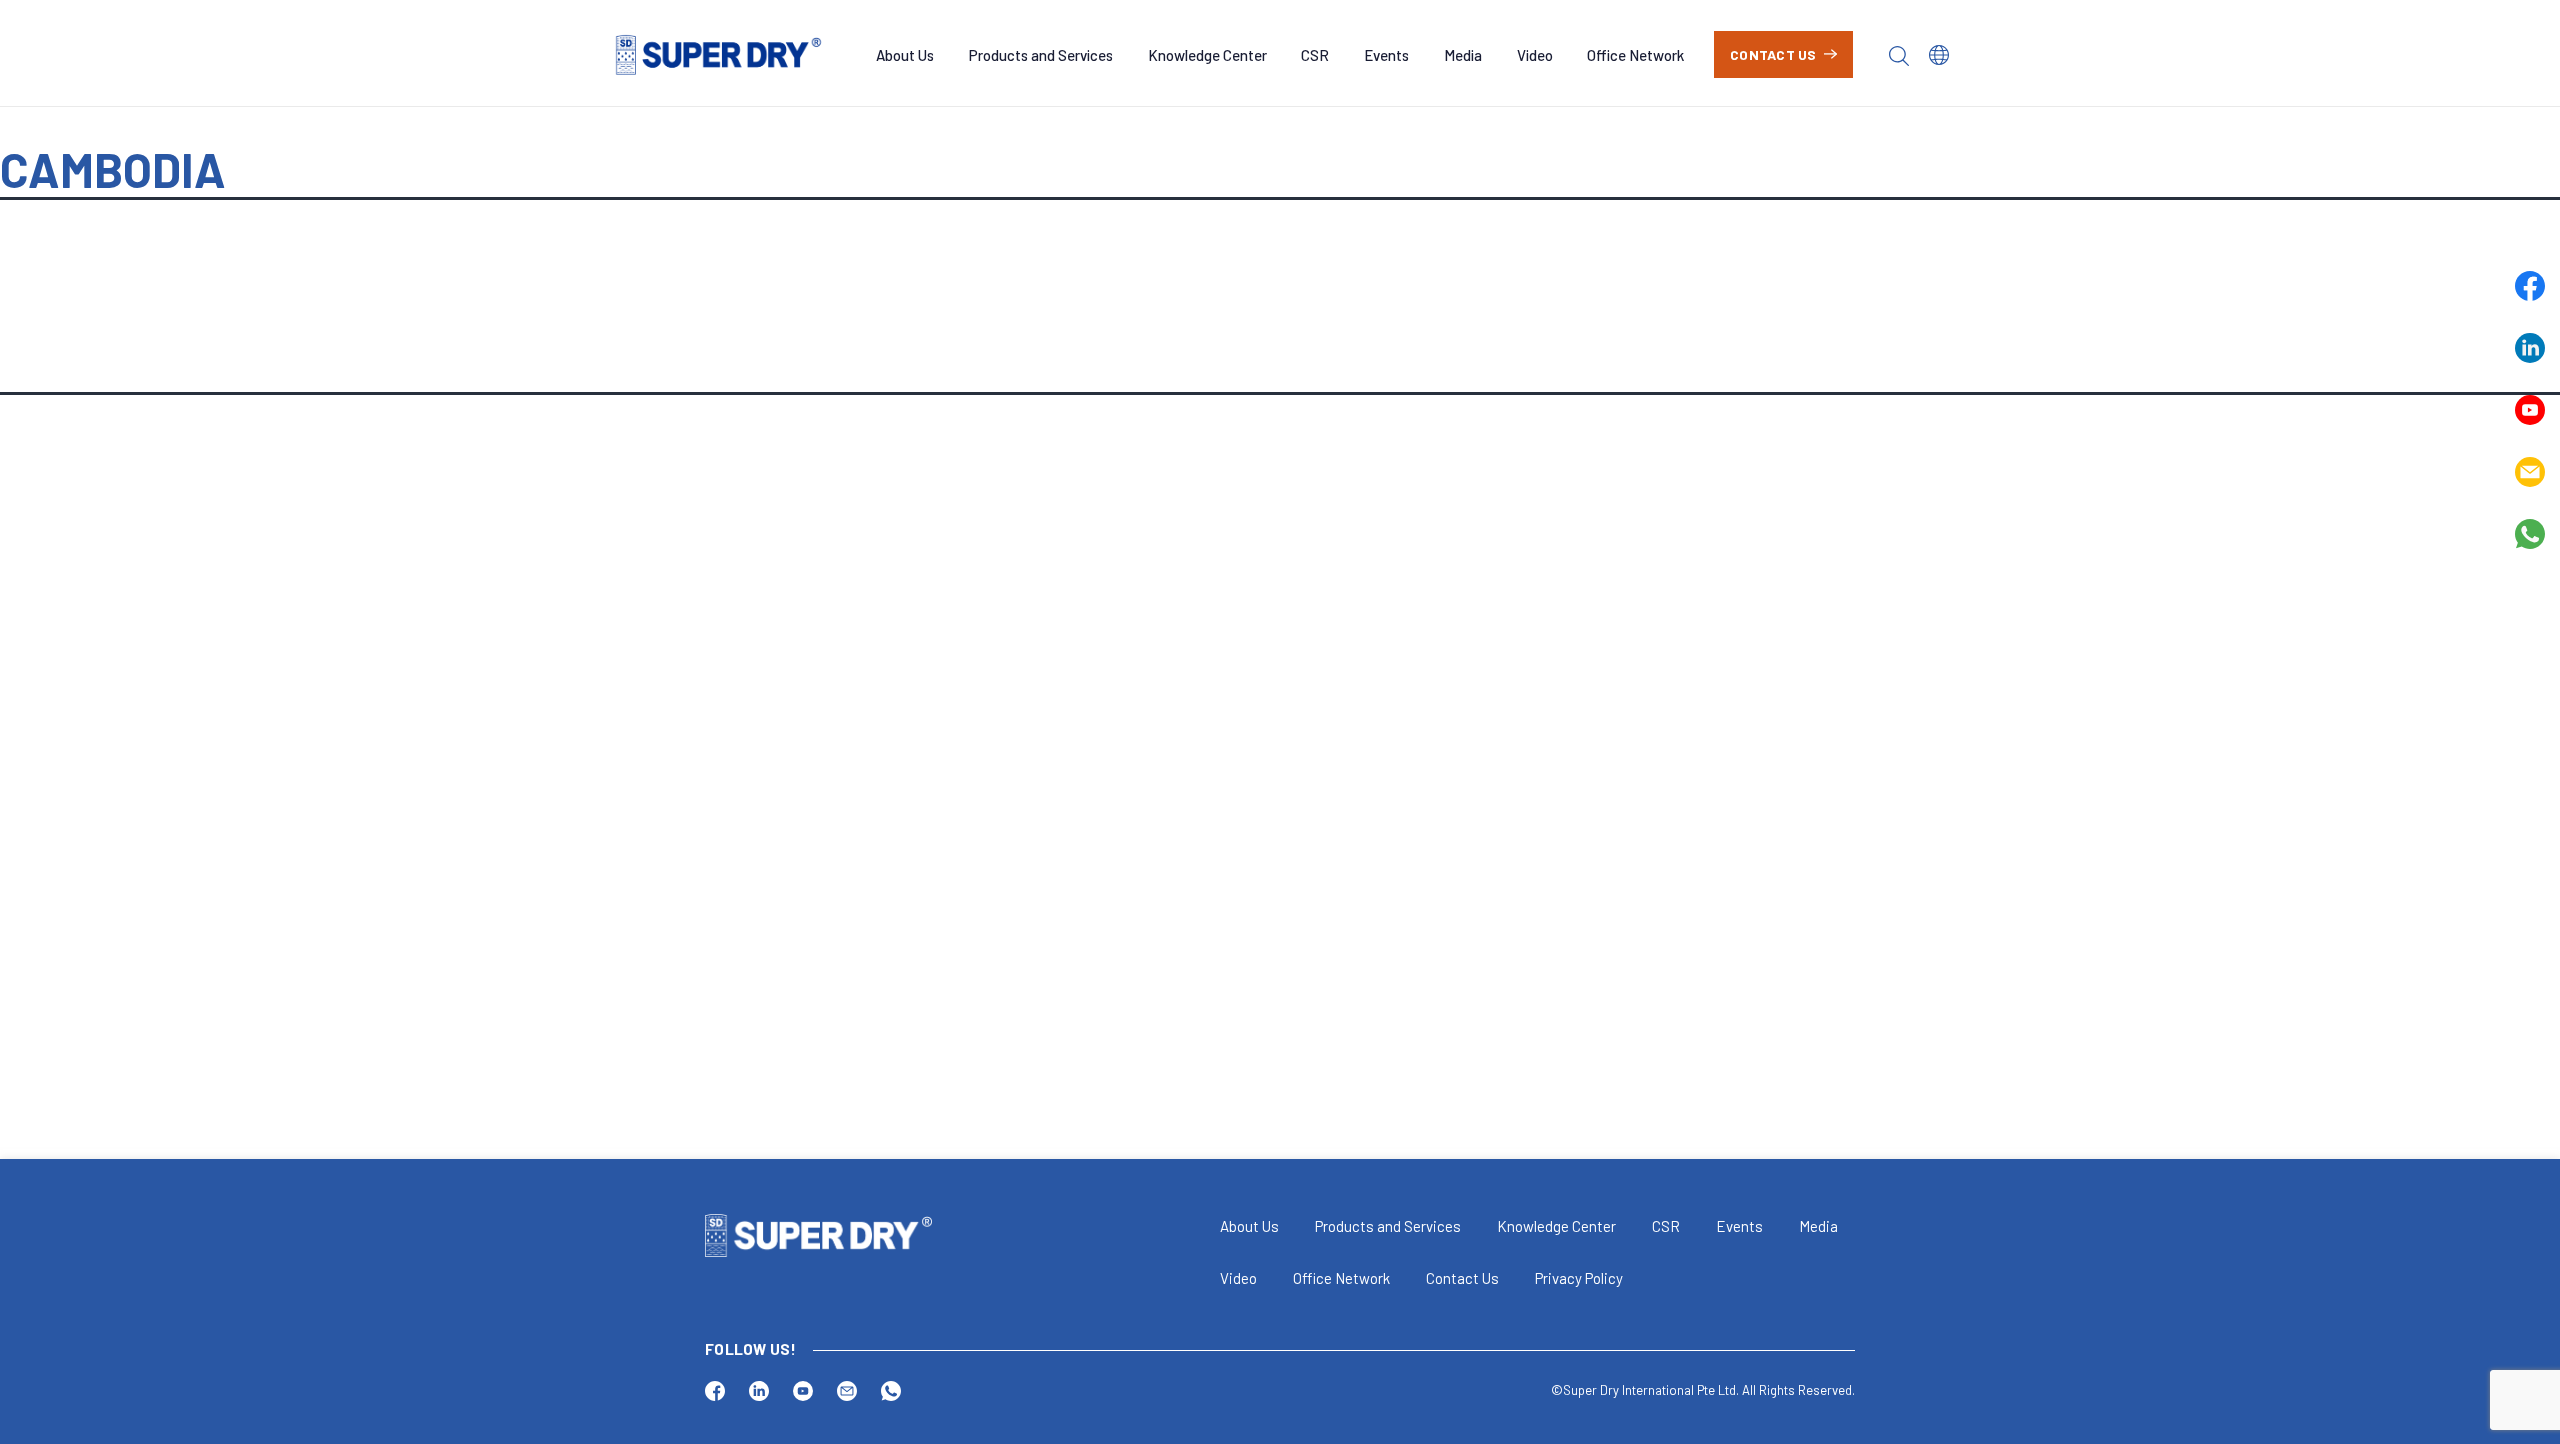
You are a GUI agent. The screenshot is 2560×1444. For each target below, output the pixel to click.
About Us (905, 55)
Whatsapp (2530, 534)
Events (1386, 55)
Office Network (1635, 55)
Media (1463, 55)
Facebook (2530, 286)
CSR (1315, 55)
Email (2530, 472)
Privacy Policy (1579, 1278)
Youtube (2530, 410)
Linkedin (2530, 348)
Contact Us (1773, 54)
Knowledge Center (1207, 55)
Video (1535, 55)
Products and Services (1041, 55)
